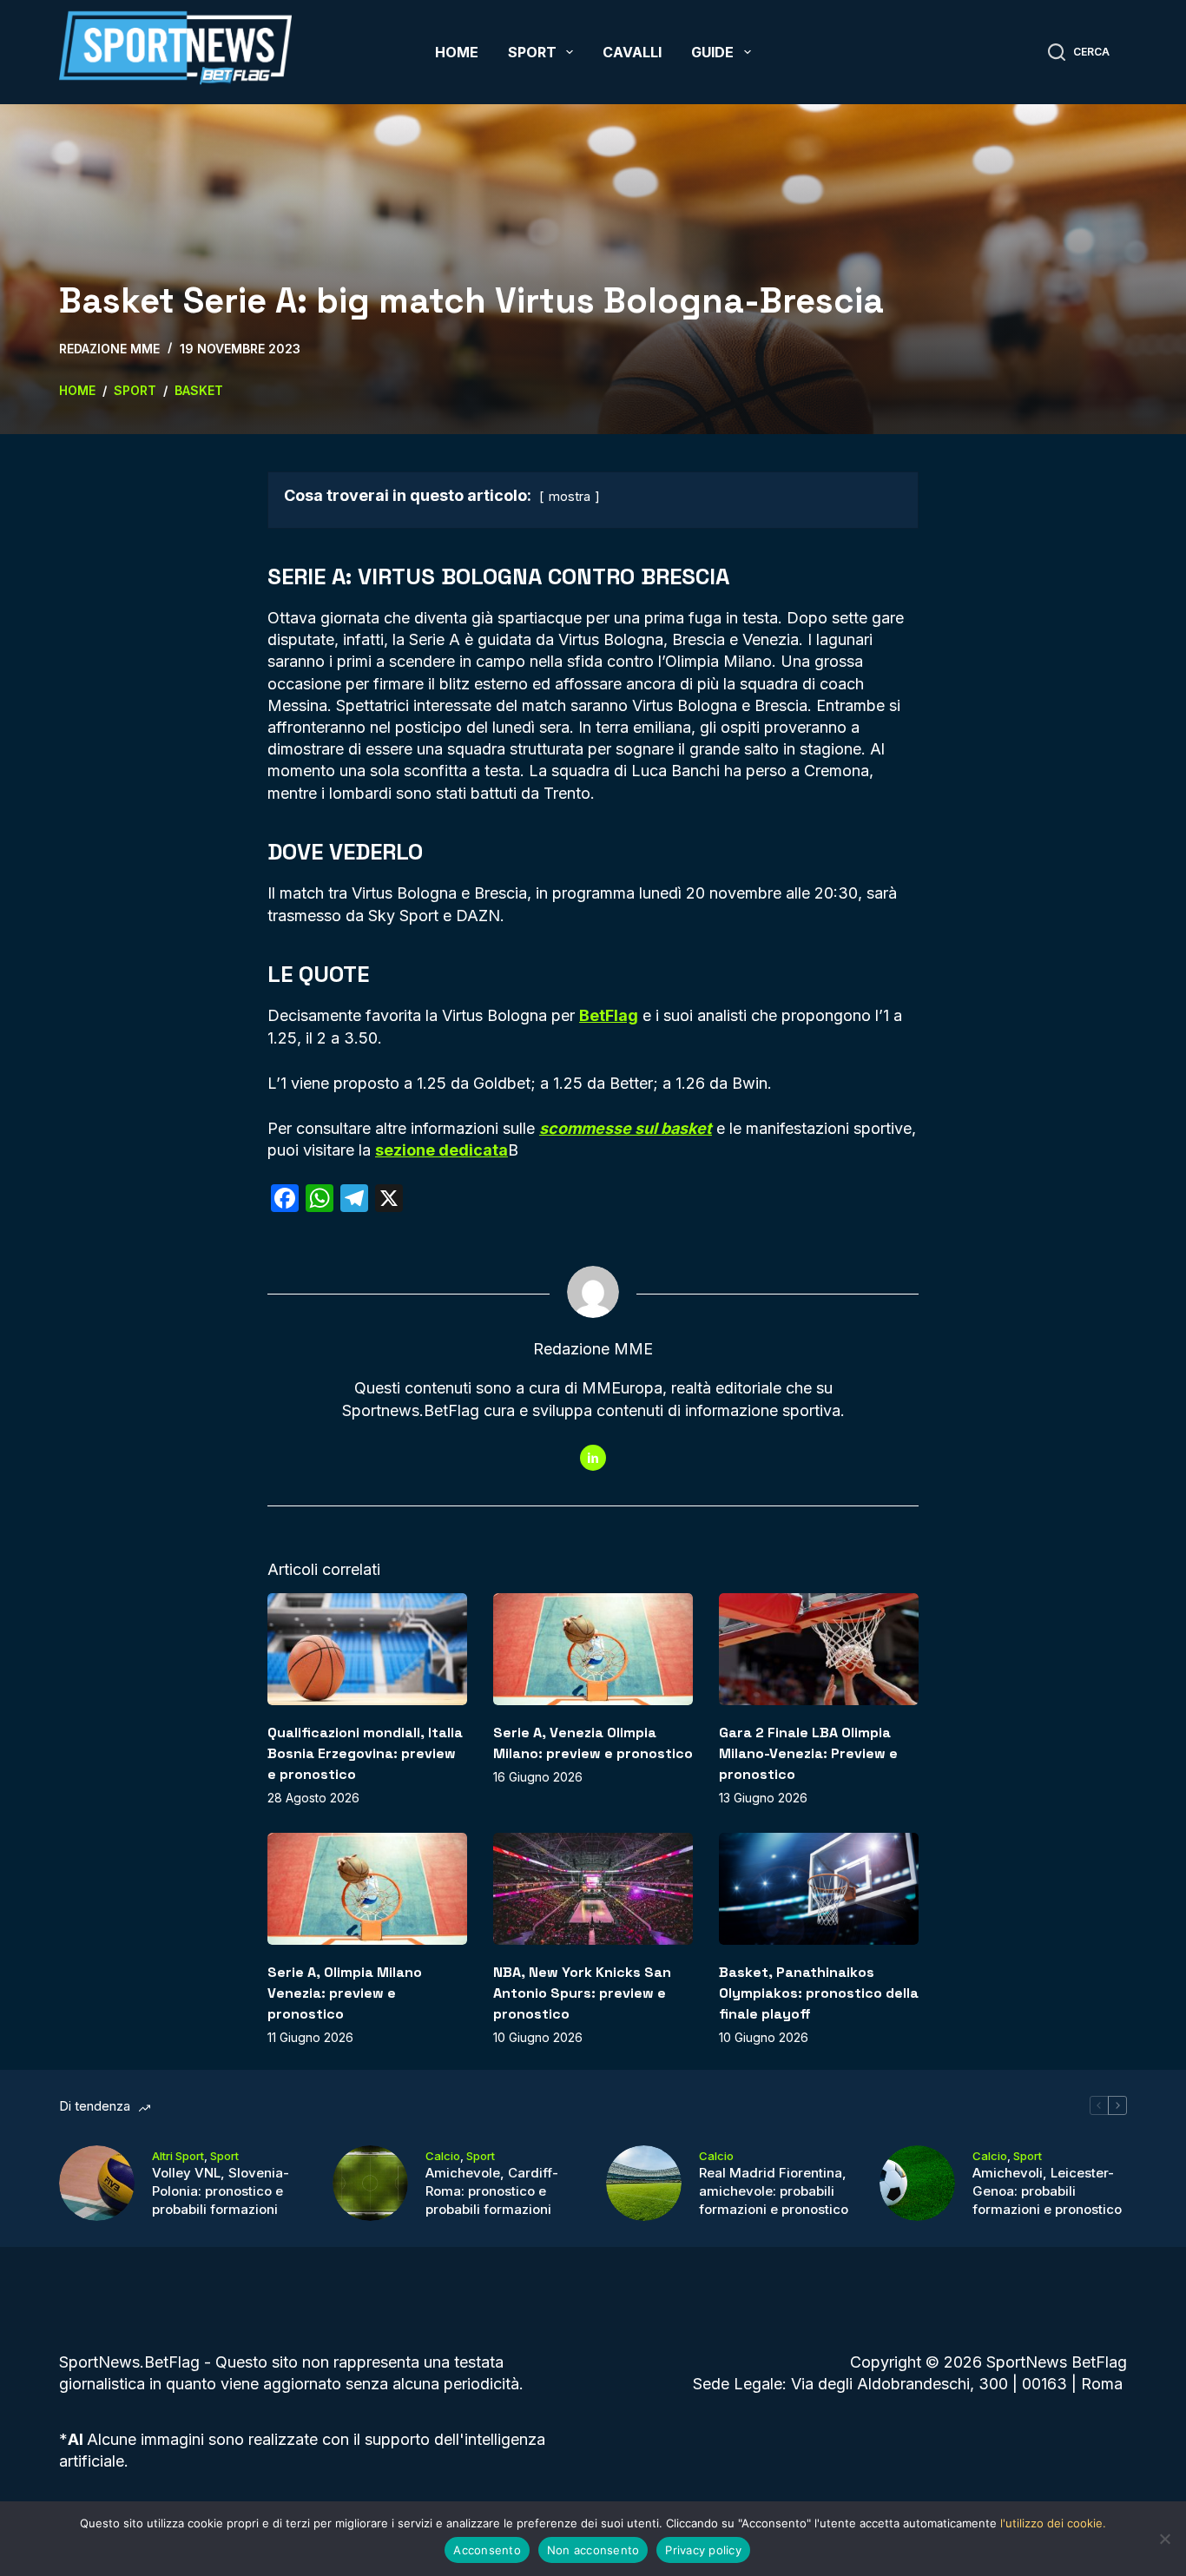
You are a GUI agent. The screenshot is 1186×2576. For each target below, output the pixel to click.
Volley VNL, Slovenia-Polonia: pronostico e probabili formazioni (221, 2191)
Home (457, 52)
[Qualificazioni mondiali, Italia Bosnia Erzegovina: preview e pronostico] (367, 1649)
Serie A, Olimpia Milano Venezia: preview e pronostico (345, 1993)
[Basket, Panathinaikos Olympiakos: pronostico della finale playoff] (819, 1889)
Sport (532, 52)
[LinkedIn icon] (593, 1458)
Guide (712, 52)
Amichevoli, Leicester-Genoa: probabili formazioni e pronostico (1047, 2191)
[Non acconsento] (1164, 2539)
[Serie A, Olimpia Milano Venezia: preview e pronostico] (367, 1889)
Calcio (443, 2156)
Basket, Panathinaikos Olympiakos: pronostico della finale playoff (819, 1993)
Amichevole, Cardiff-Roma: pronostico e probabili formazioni (492, 2191)
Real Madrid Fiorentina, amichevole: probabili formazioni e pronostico (774, 2191)
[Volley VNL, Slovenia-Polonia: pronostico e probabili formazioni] (97, 2183)
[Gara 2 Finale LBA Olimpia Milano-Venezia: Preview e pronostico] (819, 1649)
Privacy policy (703, 2550)
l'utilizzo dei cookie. (1053, 2523)
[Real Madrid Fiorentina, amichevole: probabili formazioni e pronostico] (644, 2183)
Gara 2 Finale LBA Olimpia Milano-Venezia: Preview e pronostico (808, 1753)
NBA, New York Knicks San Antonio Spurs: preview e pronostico (582, 1993)
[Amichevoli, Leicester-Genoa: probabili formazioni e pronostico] (917, 2183)
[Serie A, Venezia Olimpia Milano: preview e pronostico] (593, 1649)
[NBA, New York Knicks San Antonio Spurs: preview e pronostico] (593, 1889)
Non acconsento (593, 2550)
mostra (570, 496)
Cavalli (632, 52)
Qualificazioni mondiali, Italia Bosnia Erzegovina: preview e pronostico (365, 1753)
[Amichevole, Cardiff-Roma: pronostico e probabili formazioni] (370, 2183)
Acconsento (487, 2550)
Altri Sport (178, 2156)
